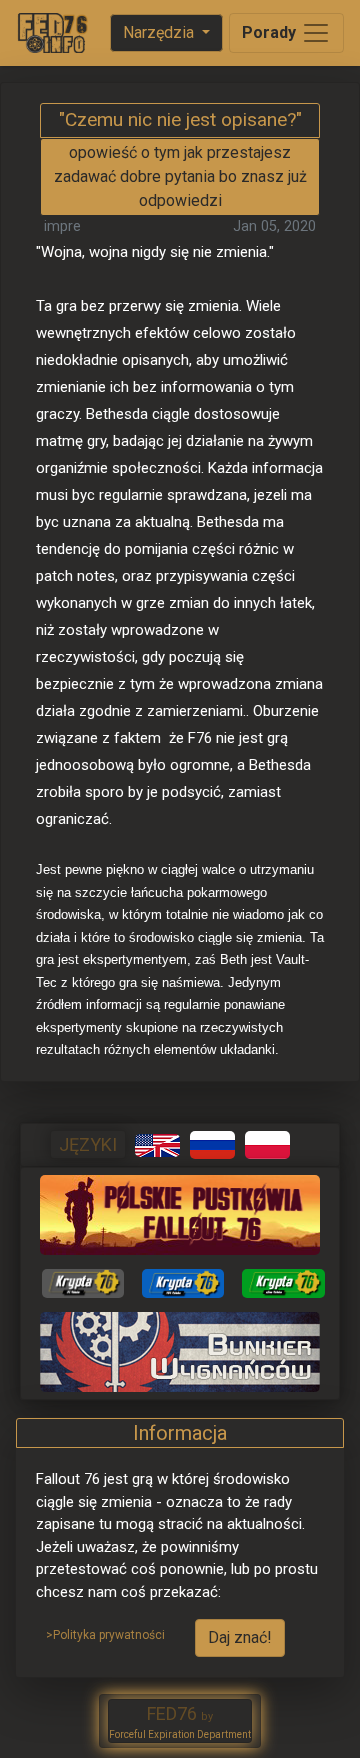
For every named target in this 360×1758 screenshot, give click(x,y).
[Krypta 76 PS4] (183, 1283)
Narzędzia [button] (160, 32)
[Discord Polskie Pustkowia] (180, 1215)
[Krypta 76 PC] (83, 1283)
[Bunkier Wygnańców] (180, 1352)
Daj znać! (240, 1637)
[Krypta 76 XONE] (283, 1283)
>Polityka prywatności (105, 1635)
